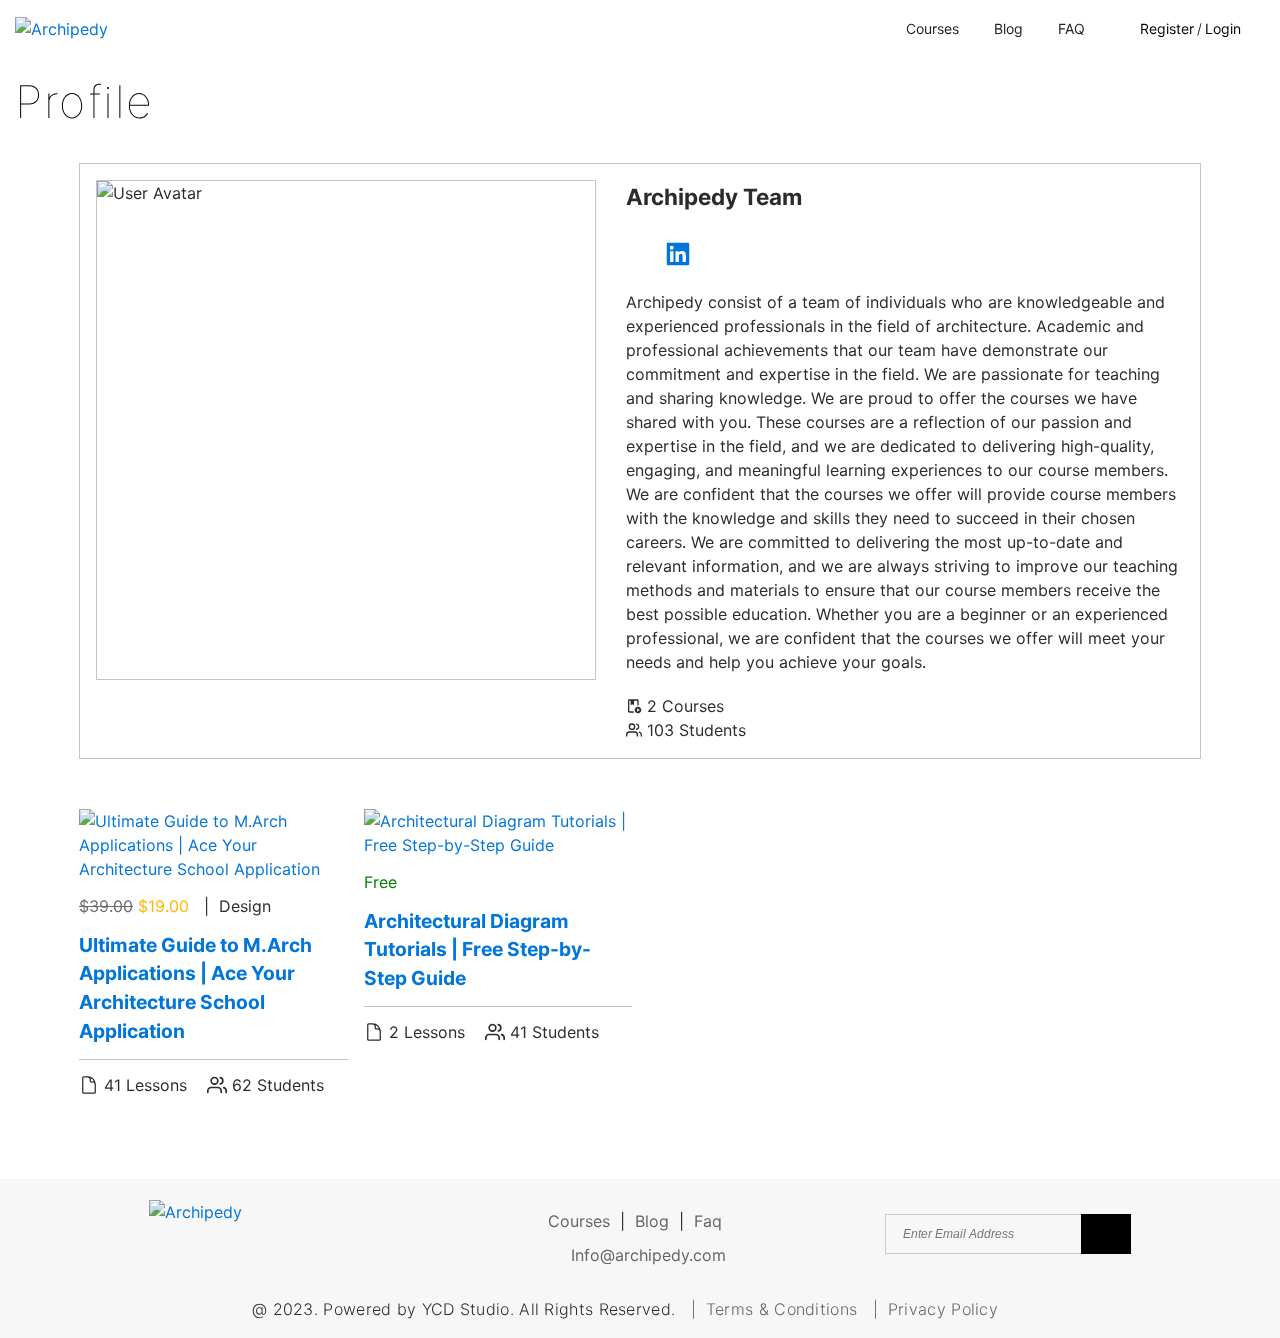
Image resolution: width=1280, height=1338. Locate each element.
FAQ (1071, 28)
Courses (932, 28)
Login (1223, 28)
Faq (708, 1221)
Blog (1008, 28)
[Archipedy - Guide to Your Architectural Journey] (61, 28)
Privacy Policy (943, 1309)
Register (1167, 28)
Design (245, 906)
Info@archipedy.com (646, 1255)
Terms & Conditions (784, 1309)
